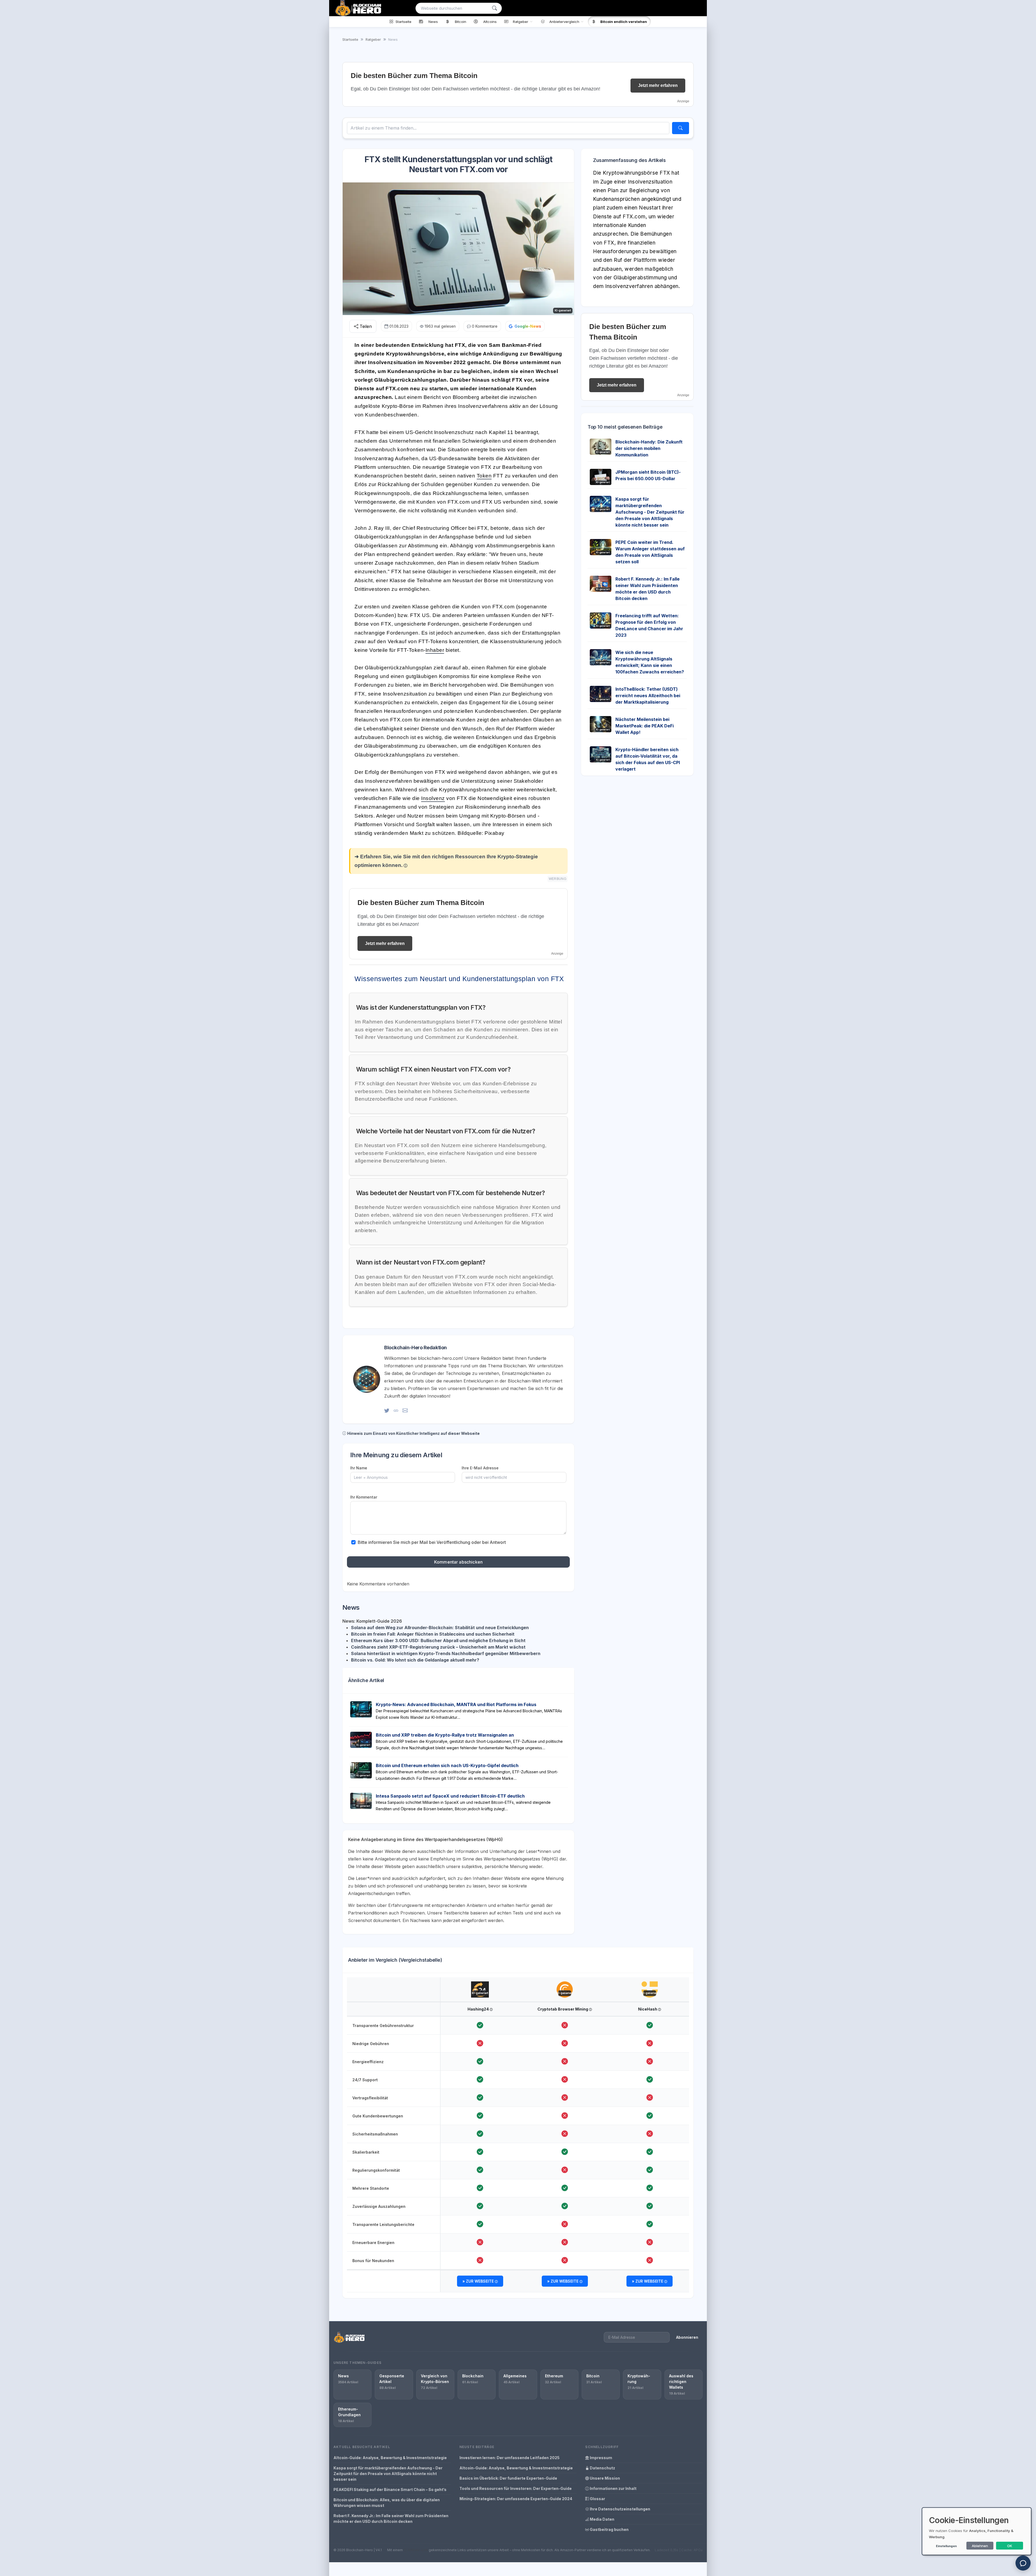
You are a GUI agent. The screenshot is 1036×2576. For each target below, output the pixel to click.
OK (1010, 2546)
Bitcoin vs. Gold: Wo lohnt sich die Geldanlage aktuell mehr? (415, 1660)
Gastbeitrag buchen (609, 2529)
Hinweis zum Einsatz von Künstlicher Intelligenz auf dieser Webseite (413, 1433)
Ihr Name (359, 1468)
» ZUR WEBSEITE (479, 2281)
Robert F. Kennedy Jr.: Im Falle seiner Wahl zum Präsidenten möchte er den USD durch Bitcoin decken (391, 2519)
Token (484, 476)
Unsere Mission (604, 2478)
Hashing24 (479, 2009)
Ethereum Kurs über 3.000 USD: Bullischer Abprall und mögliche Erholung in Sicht (438, 1640)
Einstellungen (946, 2546)
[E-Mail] (405, 1410)
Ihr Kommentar (364, 1497)
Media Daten (602, 2519)
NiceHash (648, 2009)
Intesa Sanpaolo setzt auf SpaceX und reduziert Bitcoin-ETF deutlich (450, 1796)
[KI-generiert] (480, 1984)
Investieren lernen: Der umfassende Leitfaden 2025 (510, 2458)
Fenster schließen (998, 629)
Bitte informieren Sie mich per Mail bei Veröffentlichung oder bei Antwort (432, 1542)
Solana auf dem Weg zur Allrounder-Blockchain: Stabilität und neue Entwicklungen (440, 1628)
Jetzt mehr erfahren (658, 85)
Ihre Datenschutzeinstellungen (620, 2509)
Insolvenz (433, 798)
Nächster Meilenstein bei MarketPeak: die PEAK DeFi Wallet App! (645, 726)
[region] (518, 2136)
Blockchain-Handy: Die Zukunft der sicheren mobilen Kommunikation (649, 448)
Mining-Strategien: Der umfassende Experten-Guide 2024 (516, 2499)
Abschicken (996, 612)
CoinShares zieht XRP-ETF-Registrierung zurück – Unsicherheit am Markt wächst (438, 1647)
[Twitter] (387, 1410)
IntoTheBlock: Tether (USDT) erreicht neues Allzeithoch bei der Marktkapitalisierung (648, 696)
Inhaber (435, 650)
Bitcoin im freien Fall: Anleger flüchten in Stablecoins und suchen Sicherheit (433, 1634)
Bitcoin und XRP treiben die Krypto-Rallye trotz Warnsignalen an (445, 1735)
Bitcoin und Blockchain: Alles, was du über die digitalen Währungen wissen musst (387, 2503)
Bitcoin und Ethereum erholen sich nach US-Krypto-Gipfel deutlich (447, 1765)
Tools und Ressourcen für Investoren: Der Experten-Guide (516, 2488)
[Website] (396, 1410)
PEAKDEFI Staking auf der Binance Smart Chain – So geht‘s (390, 2489)
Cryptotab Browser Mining (563, 2009)
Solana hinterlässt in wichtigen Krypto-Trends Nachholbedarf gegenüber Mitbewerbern (446, 1653)
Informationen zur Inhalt (613, 2488)
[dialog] (977, 2531)
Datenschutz (602, 2468)
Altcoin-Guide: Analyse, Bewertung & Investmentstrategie (390, 2458)
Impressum (601, 2458)
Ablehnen (980, 2546)
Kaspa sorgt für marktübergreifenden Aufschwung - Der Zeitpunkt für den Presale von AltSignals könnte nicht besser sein (650, 512)
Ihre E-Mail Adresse (480, 1468)
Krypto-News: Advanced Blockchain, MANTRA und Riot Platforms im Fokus (456, 1704)
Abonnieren (687, 2337)
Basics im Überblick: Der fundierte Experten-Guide (508, 2478)
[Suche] (495, 8)
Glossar (597, 2499)
